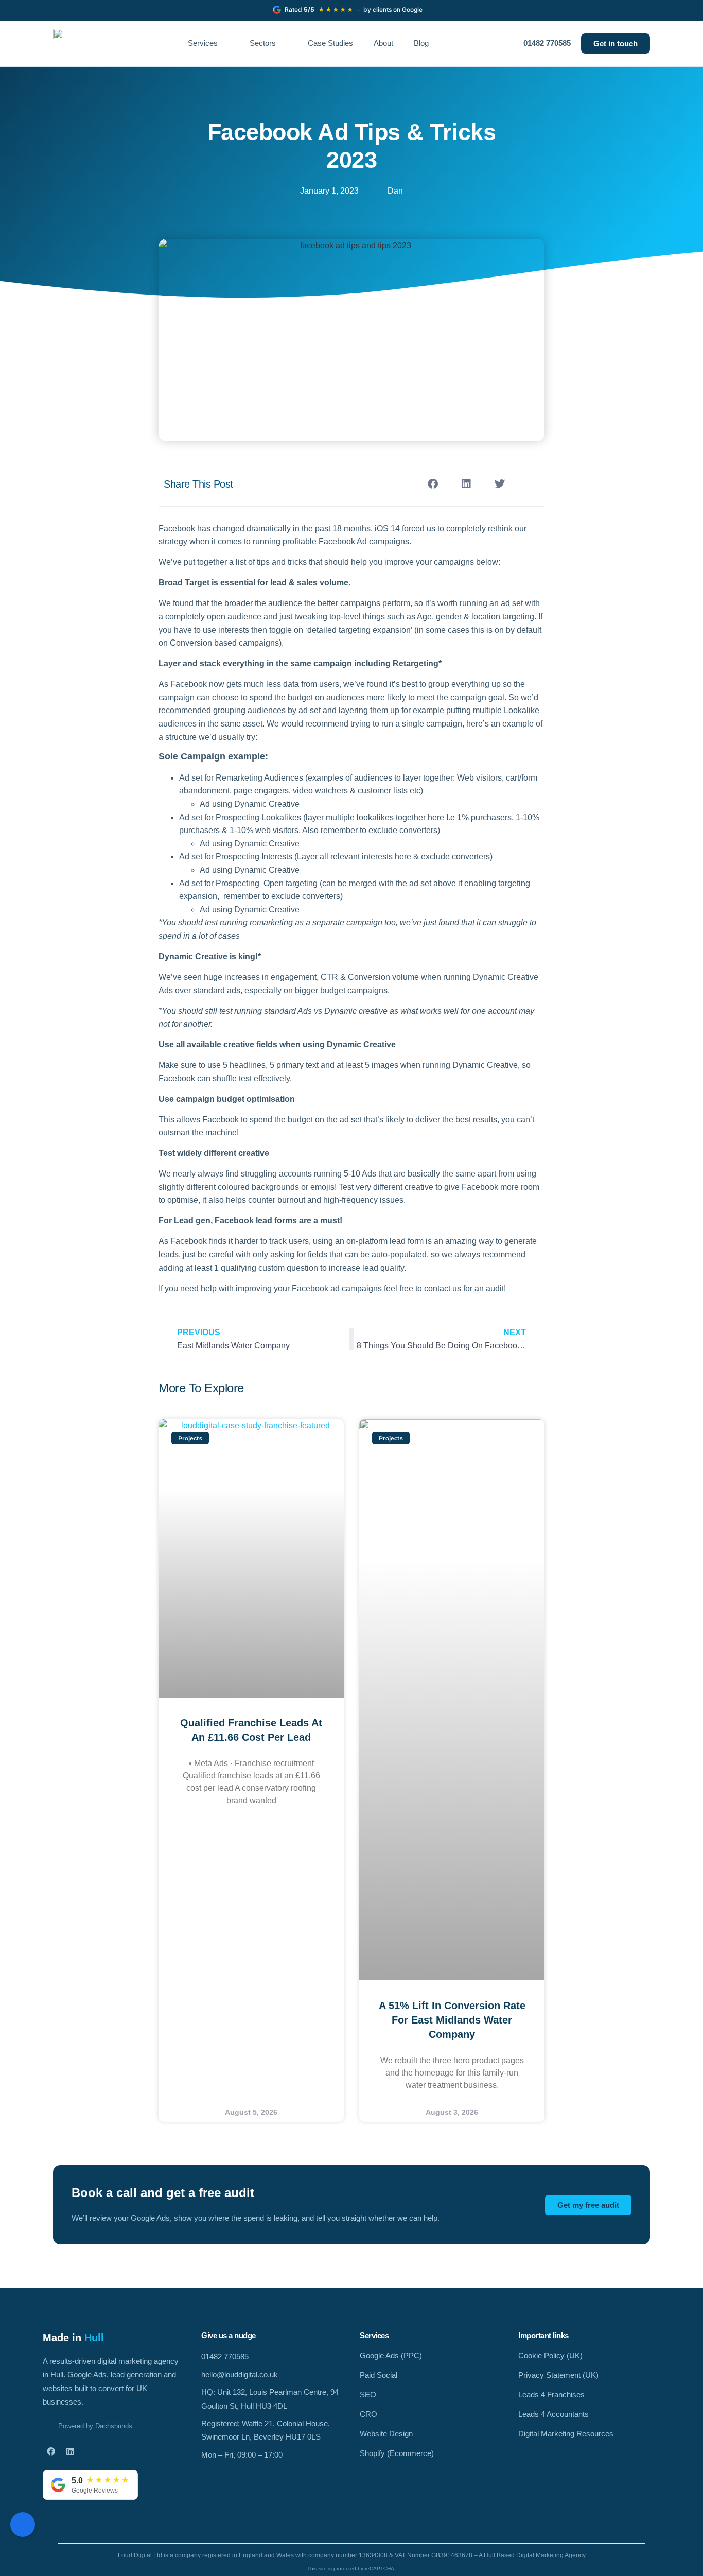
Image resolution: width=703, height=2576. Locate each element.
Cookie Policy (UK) (550, 2355)
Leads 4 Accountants (553, 2414)
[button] (433, 484)
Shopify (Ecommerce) (397, 2453)
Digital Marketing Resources (566, 2434)
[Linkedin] (70, 2451)
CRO (368, 2414)
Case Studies (330, 43)
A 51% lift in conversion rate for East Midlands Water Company (452, 2020)
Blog (421, 43)
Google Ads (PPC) (391, 2355)
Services (203, 43)
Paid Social (379, 2375)
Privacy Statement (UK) (558, 2375)
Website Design (386, 2434)
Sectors (263, 43)
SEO (368, 2395)
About (383, 43)
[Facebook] (51, 2451)
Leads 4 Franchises (551, 2395)
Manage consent (23, 2525)
